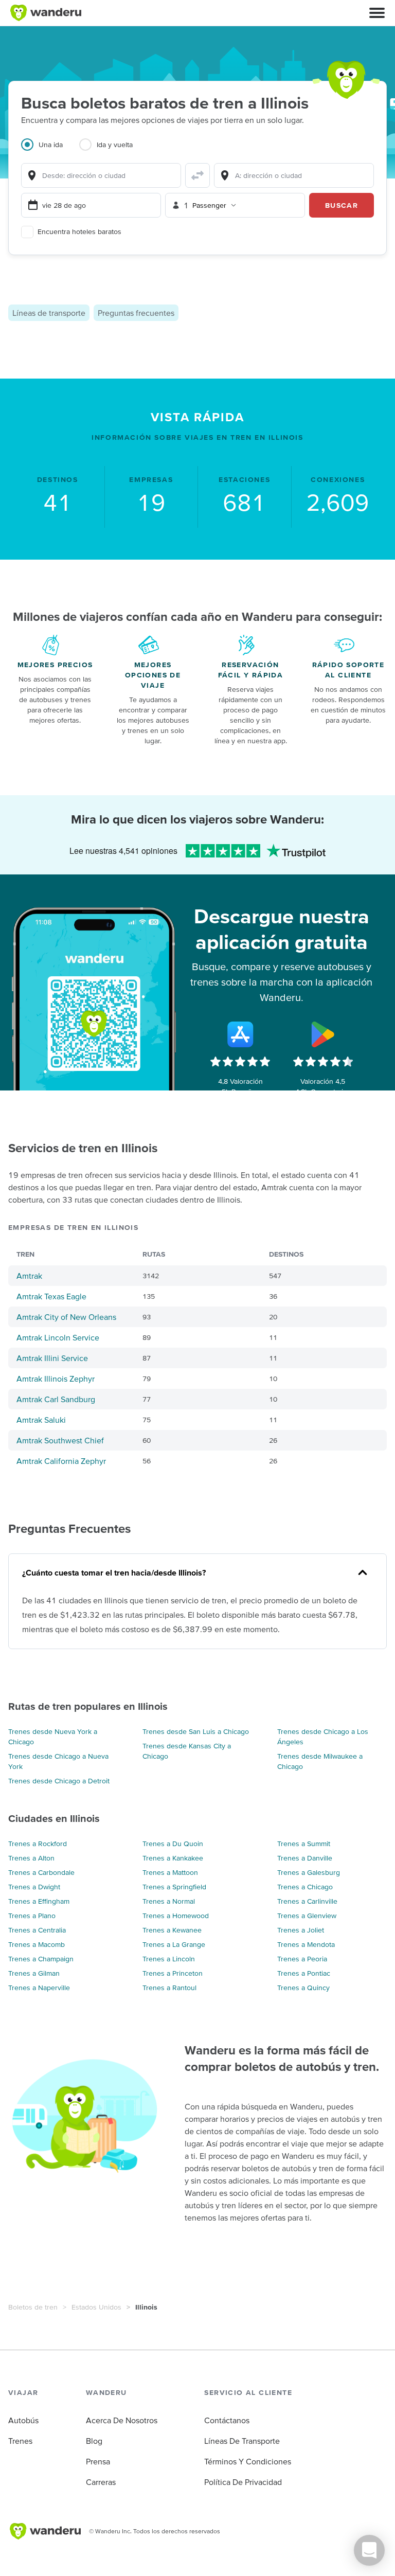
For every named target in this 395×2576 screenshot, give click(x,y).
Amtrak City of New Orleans (66, 1317)
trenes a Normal (169, 1901)
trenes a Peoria (302, 1959)
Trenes (20, 2441)
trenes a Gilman (34, 1973)
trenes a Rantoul (169, 1988)
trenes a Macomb (37, 1944)
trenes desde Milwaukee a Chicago (320, 1761)
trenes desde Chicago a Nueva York (58, 1761)
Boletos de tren (33, 2307)
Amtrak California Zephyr (61, 1461)
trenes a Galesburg (309, 1872)
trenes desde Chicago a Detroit (59, 1781)
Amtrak (29, 1276)
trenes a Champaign (41, 1959)
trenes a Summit (304, 1844)
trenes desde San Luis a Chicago (196, 1731)
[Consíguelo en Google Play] (323, 1034)
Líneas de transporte (49, 313)
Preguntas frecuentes (136, 313)
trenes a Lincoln (169, 1959)
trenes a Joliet (301, 1930)
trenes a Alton (31, 1858)
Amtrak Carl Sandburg (56, 1399)
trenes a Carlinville (307, 1901)
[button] (377, 13)
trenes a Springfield (174, 1887)
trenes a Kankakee (173, 1858)
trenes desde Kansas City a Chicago (187, 1751)
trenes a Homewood (176, 1916)
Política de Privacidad (243, 2482)
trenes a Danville (305, 1858)
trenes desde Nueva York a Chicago (53, 1737)
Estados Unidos (96, 2307)
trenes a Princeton (173, 1973)
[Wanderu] (46, 13)
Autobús (23, 2420)
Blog (94, 2441)
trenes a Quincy (303, 1988)
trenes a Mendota (306, 1944)
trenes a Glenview (307, 1916)
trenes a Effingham (39, 1901)
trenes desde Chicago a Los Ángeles (323, 1737)
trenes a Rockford (38, 1844)
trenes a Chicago (305, 1887)
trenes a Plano (32, 1916)
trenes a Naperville (39, 1988)
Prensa (98, 2461)
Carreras (101, 2482)
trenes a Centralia (37, 1930)
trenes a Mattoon (170, 1872)
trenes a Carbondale (41, 1872)
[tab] (50, 151)
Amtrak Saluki (41, 1420)
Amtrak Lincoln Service (58, 1337)
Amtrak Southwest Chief (60, 1440)
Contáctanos (227, 2420)
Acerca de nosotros (122, 2420)
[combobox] (101, 175)
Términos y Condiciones (248, 2461)
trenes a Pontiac (304, 1973)
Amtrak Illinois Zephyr (56, 1379)
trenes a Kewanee (172, 1930)
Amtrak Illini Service (52, 1358)
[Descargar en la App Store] (240, 1034)
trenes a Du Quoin (173, 1844)
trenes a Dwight (34, 1887)
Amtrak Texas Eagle (51, 1296)
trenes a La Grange (174, 1944)
